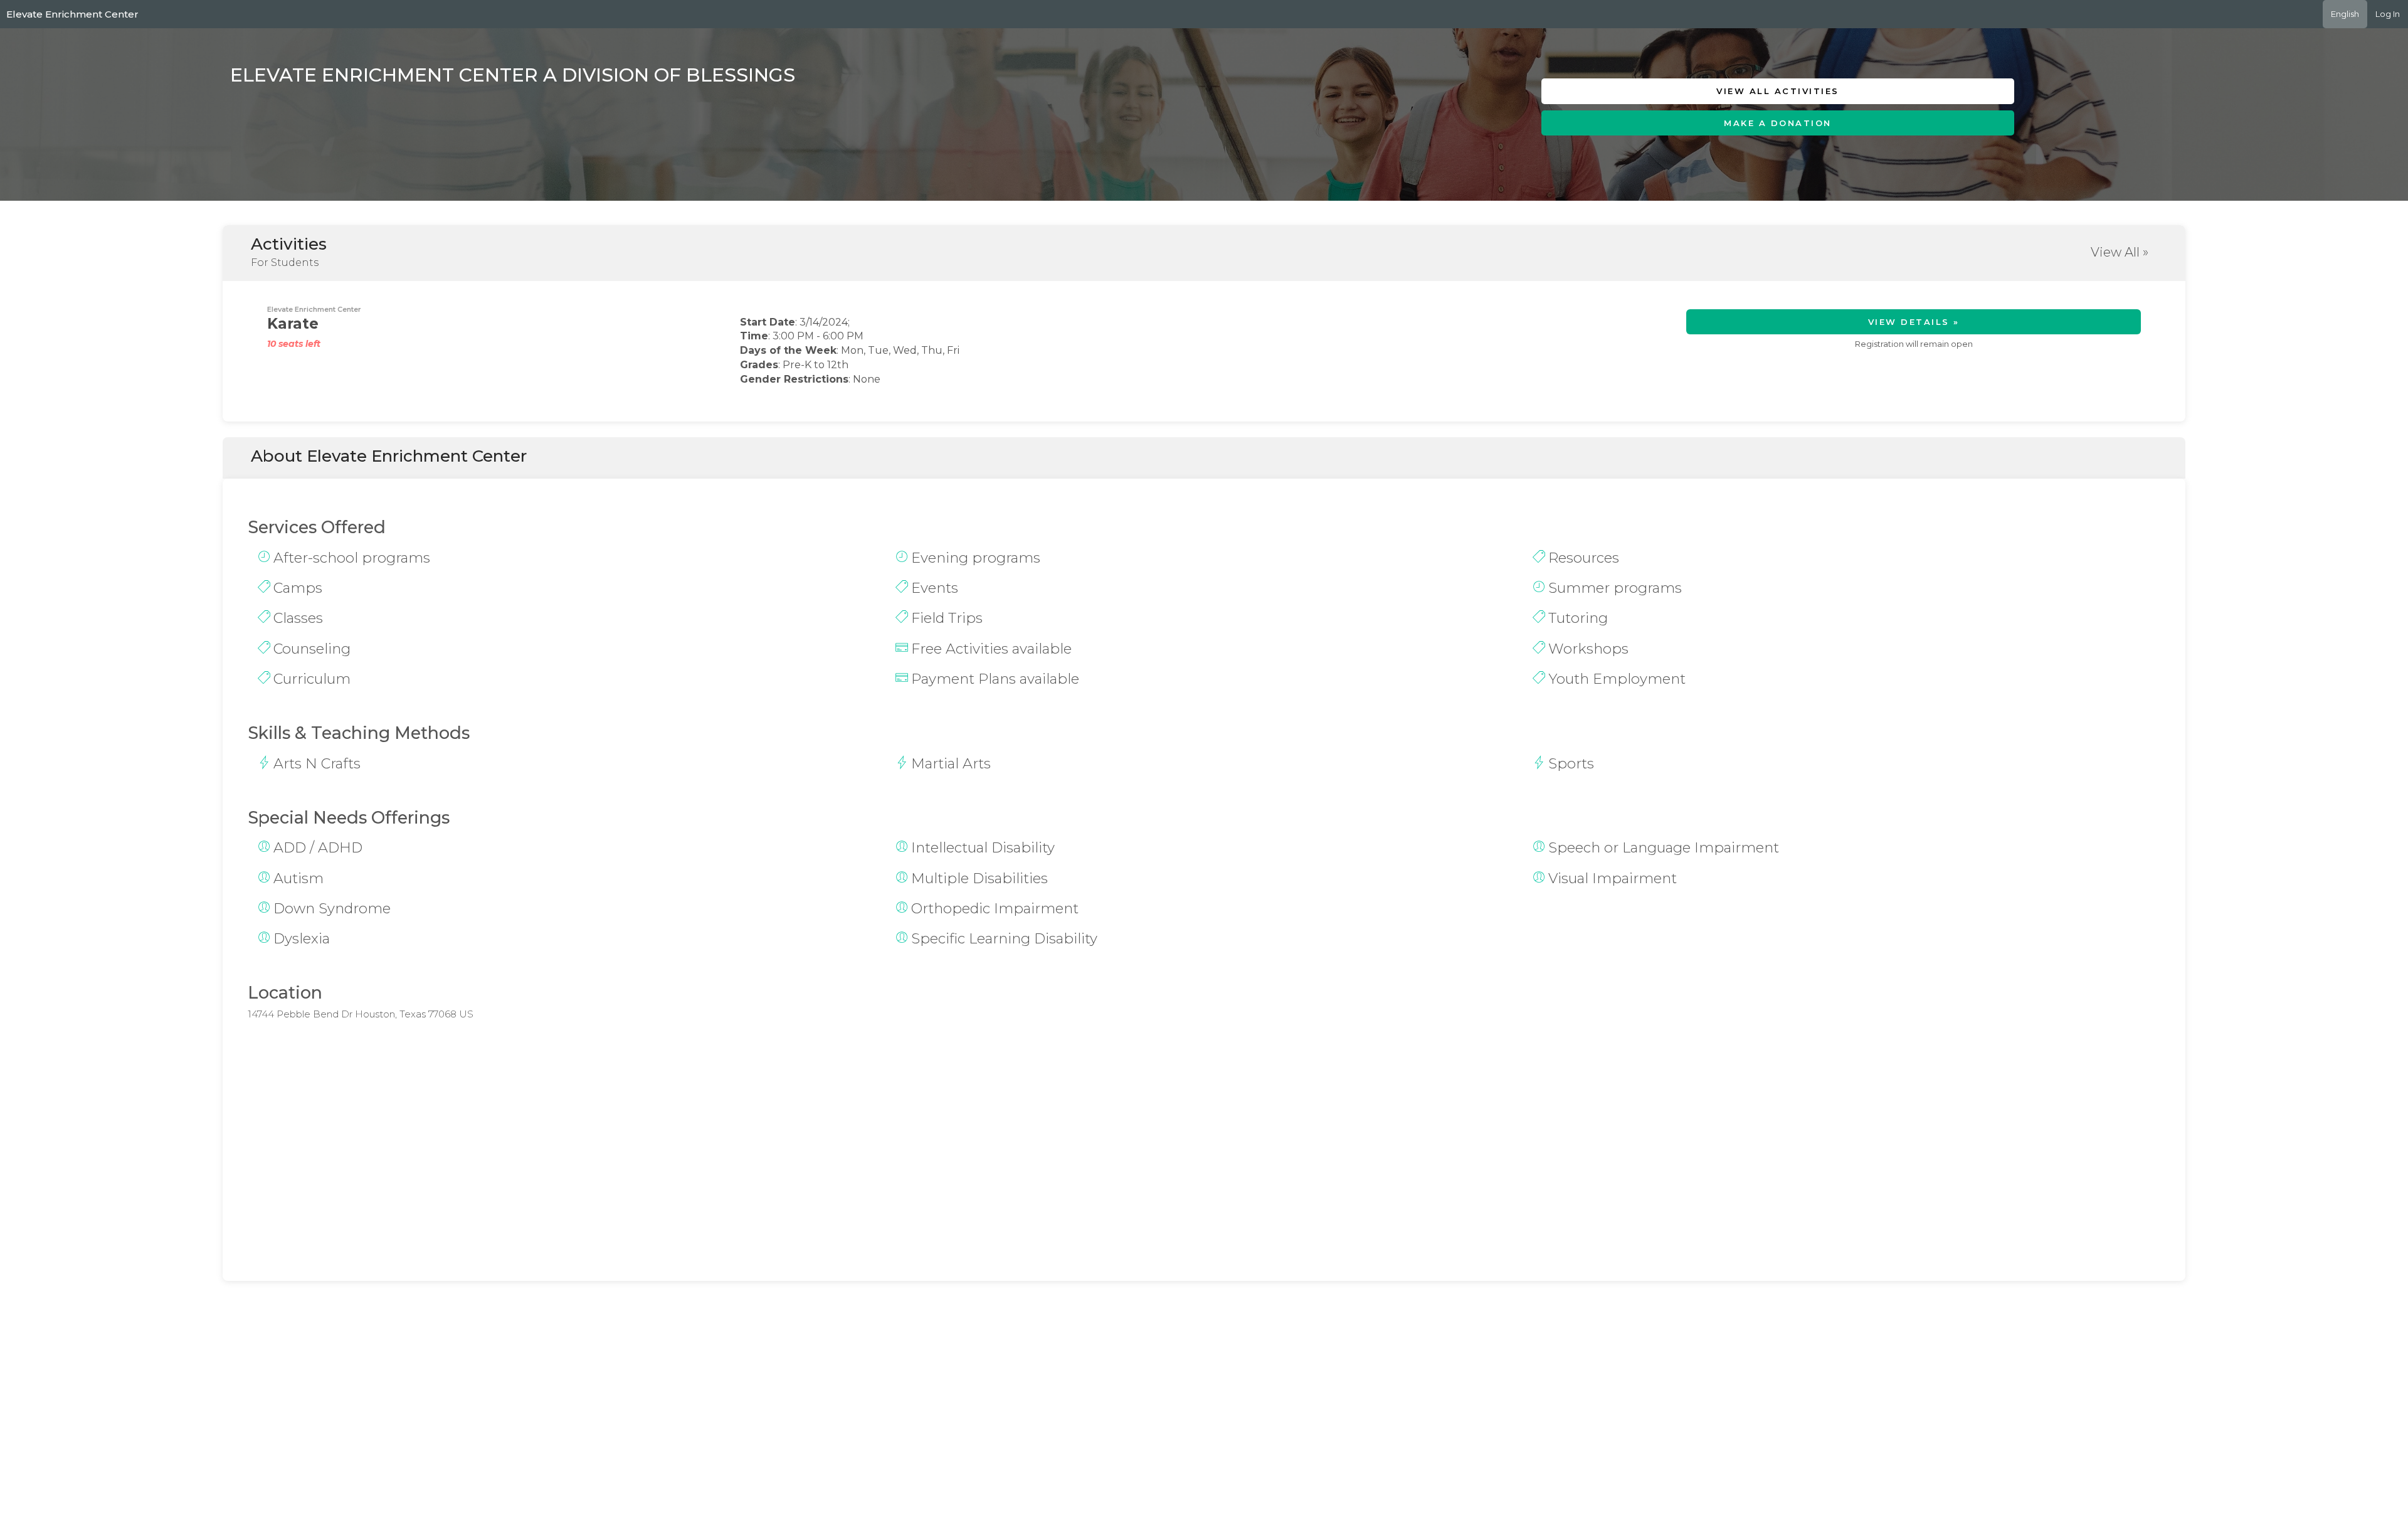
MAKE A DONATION (1778, 123)
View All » (2120, 252)
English (2345, 14)
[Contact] (1795, 152)
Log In (2388, 14)
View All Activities (1778, 91)
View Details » (1914, 322)
